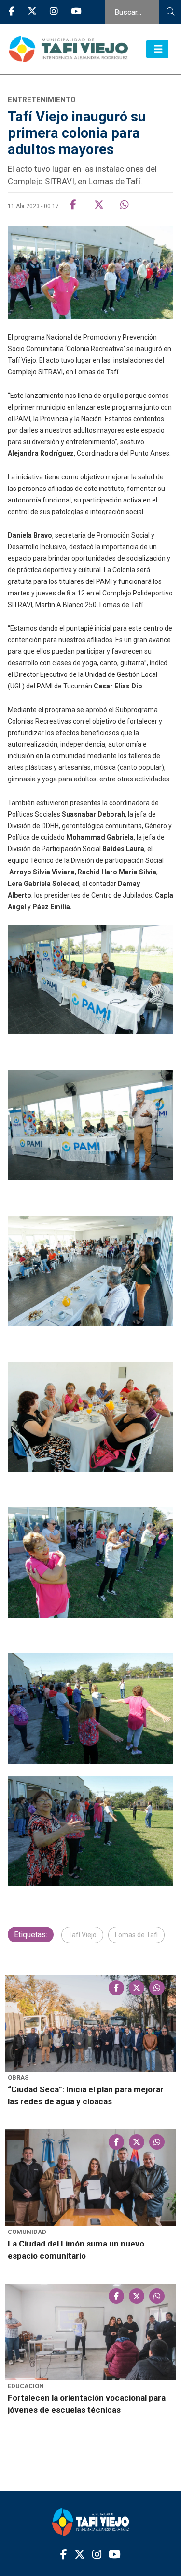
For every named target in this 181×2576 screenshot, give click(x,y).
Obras (18, 2078)
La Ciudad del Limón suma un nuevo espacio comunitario (76, 2250)
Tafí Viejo (82, 1935)
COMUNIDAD (27, 2232)
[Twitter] (32, 12)
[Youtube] (76, 12)
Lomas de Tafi (136, 1935)
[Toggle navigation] (157, 49)
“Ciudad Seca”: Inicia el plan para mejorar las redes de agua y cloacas (86, 2095)
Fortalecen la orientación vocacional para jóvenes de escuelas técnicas (87, 2404)
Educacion (26, 2386)
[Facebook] (12, 12)
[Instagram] (54, 12)
